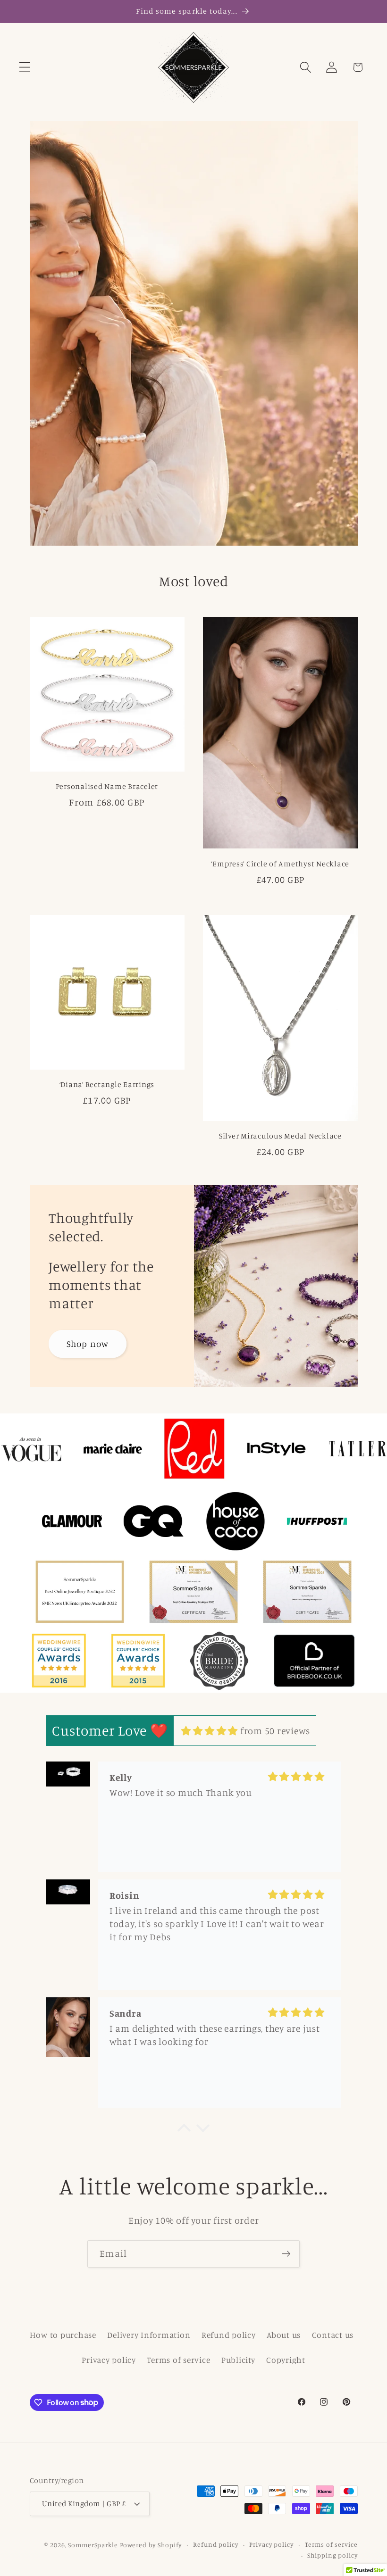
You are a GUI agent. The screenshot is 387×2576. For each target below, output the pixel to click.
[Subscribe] (286, 2254)
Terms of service (178, 2360)
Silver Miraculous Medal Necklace (280, 1136)
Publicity (238, 2360)
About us (284, 2335)
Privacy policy (109, 2360)
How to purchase (63, 2335)
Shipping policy (332, 2555)
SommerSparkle (93, 2545)
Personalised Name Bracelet (107, 786)
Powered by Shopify (151, 2545)
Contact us (333, 2335)
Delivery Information (149, 2335)
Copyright (286, 2360)
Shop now (87, 1344)
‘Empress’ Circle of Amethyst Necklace (280, 864)
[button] (25, 67)
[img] (210, 1731)
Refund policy (229, 2335)
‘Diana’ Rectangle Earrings (107, 1084)
